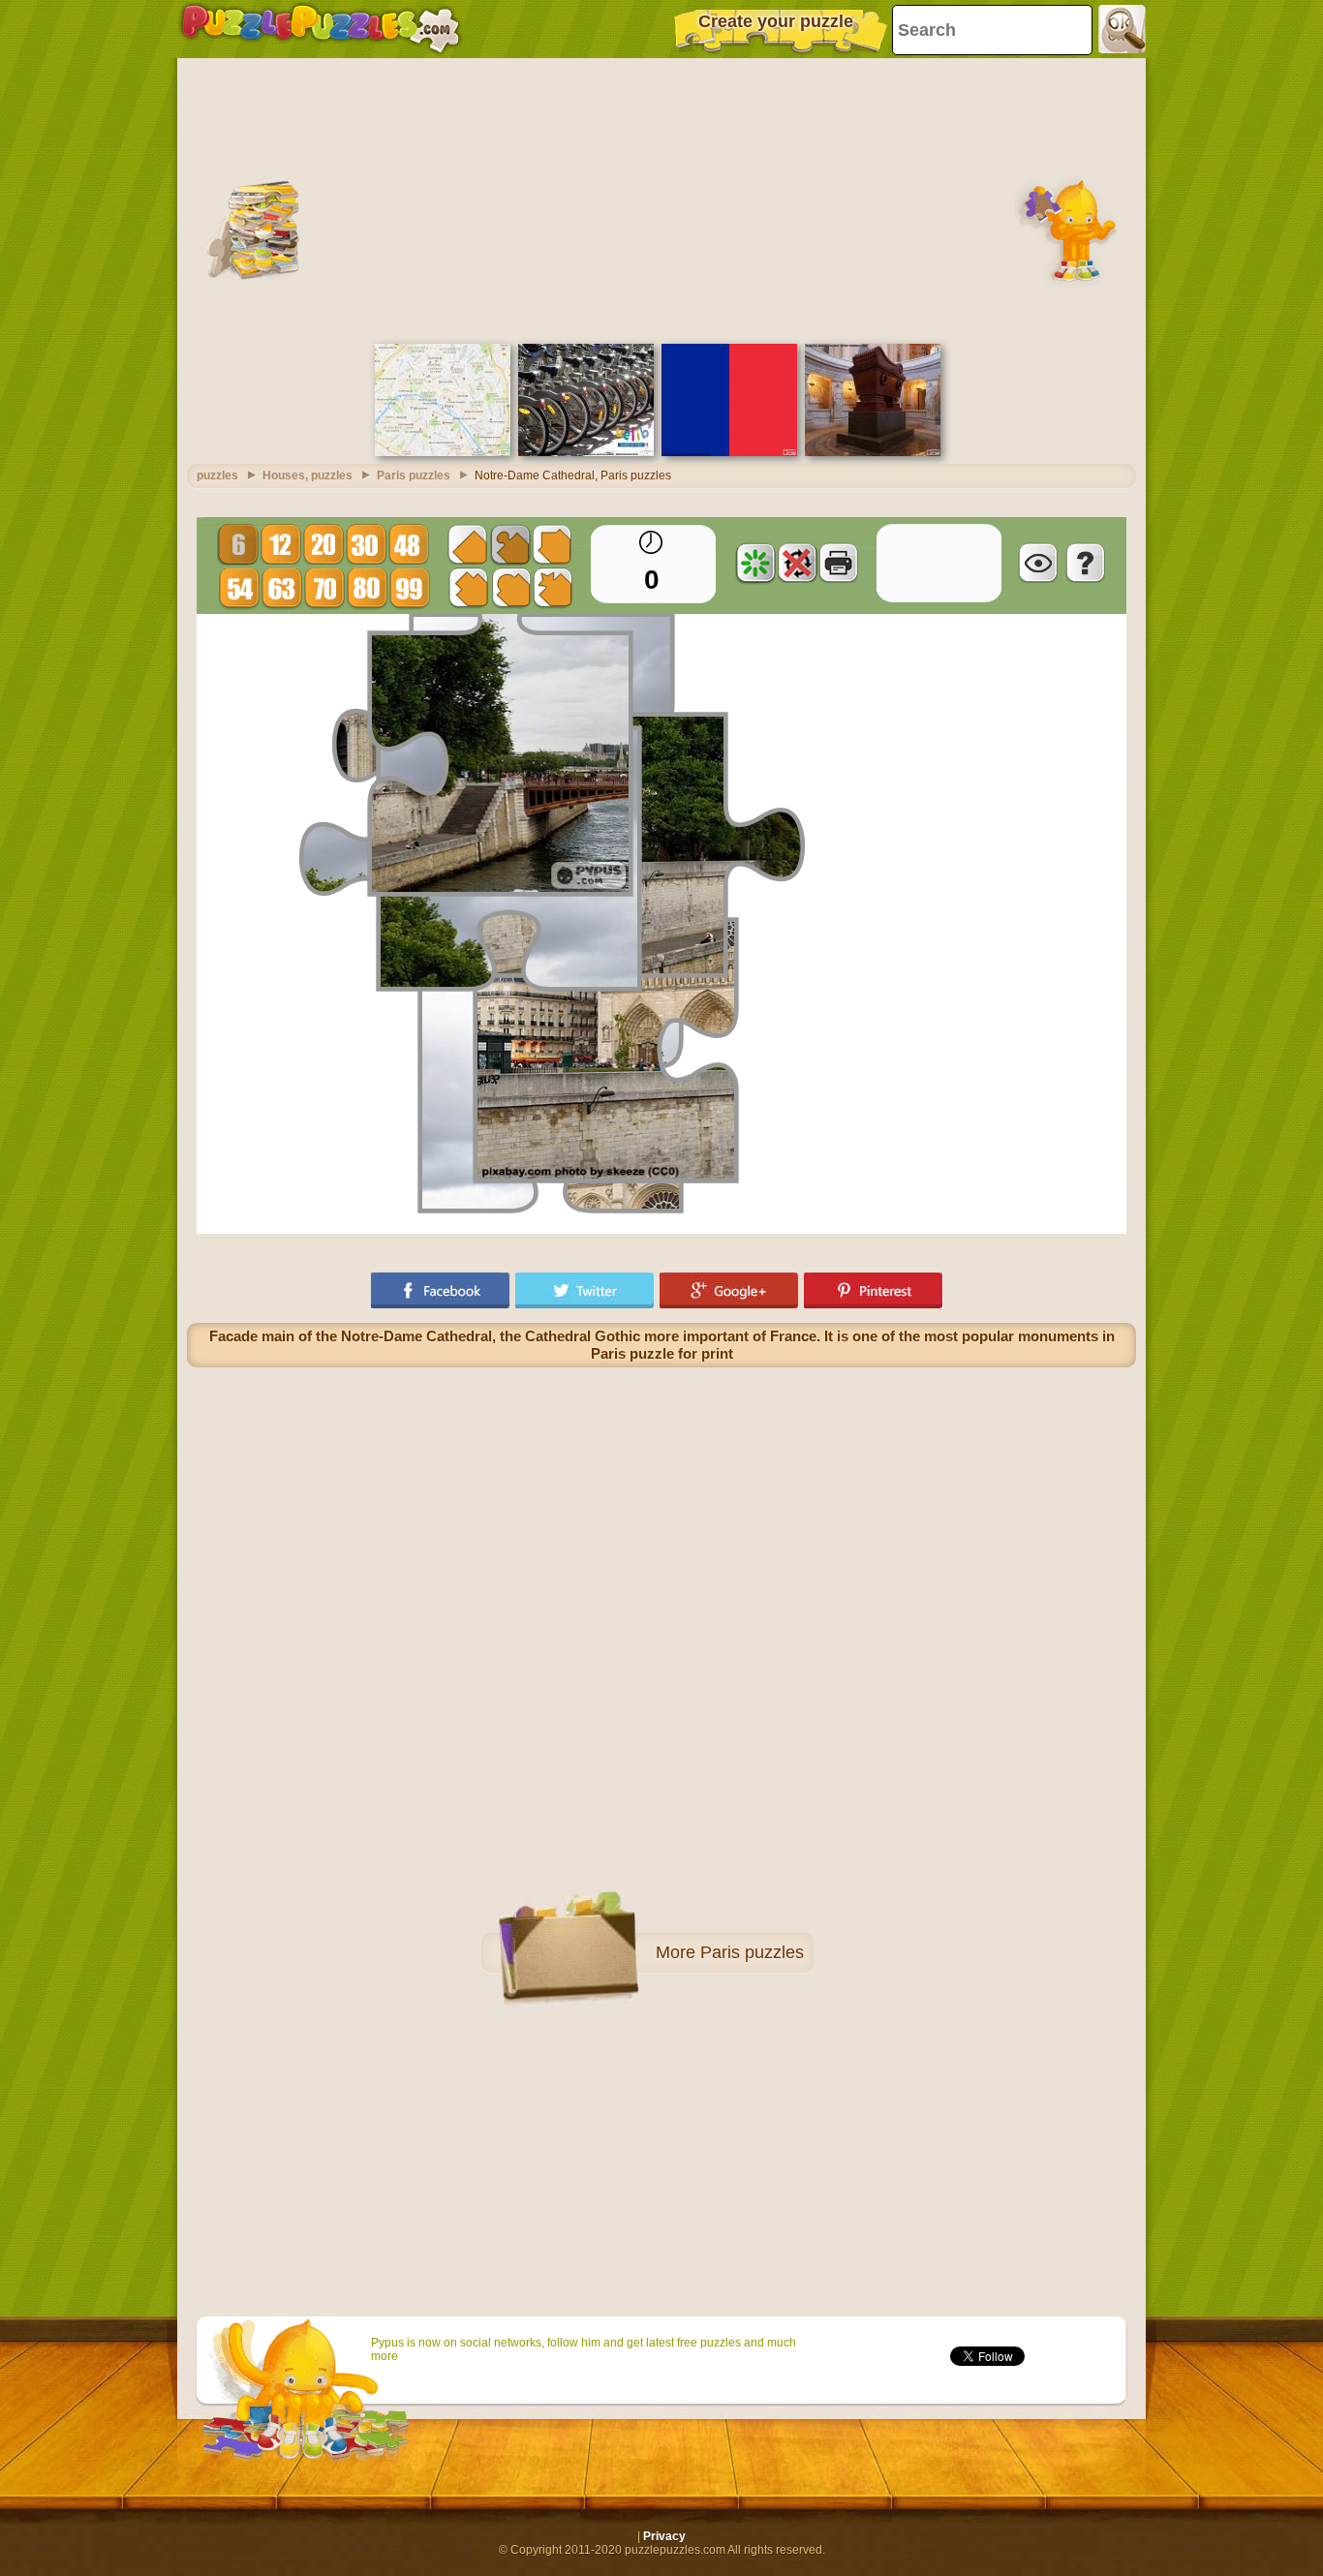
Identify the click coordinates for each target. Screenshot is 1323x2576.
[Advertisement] (661, 199)
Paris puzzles (752, 1952)
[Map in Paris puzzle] (443, 452)
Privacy (664, 2536)
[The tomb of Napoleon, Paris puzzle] (873, 452)
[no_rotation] (797, 563)
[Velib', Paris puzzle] (586, 452)
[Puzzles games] (321, 29)
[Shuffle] (755, 563)
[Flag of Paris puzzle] (729, 452)
